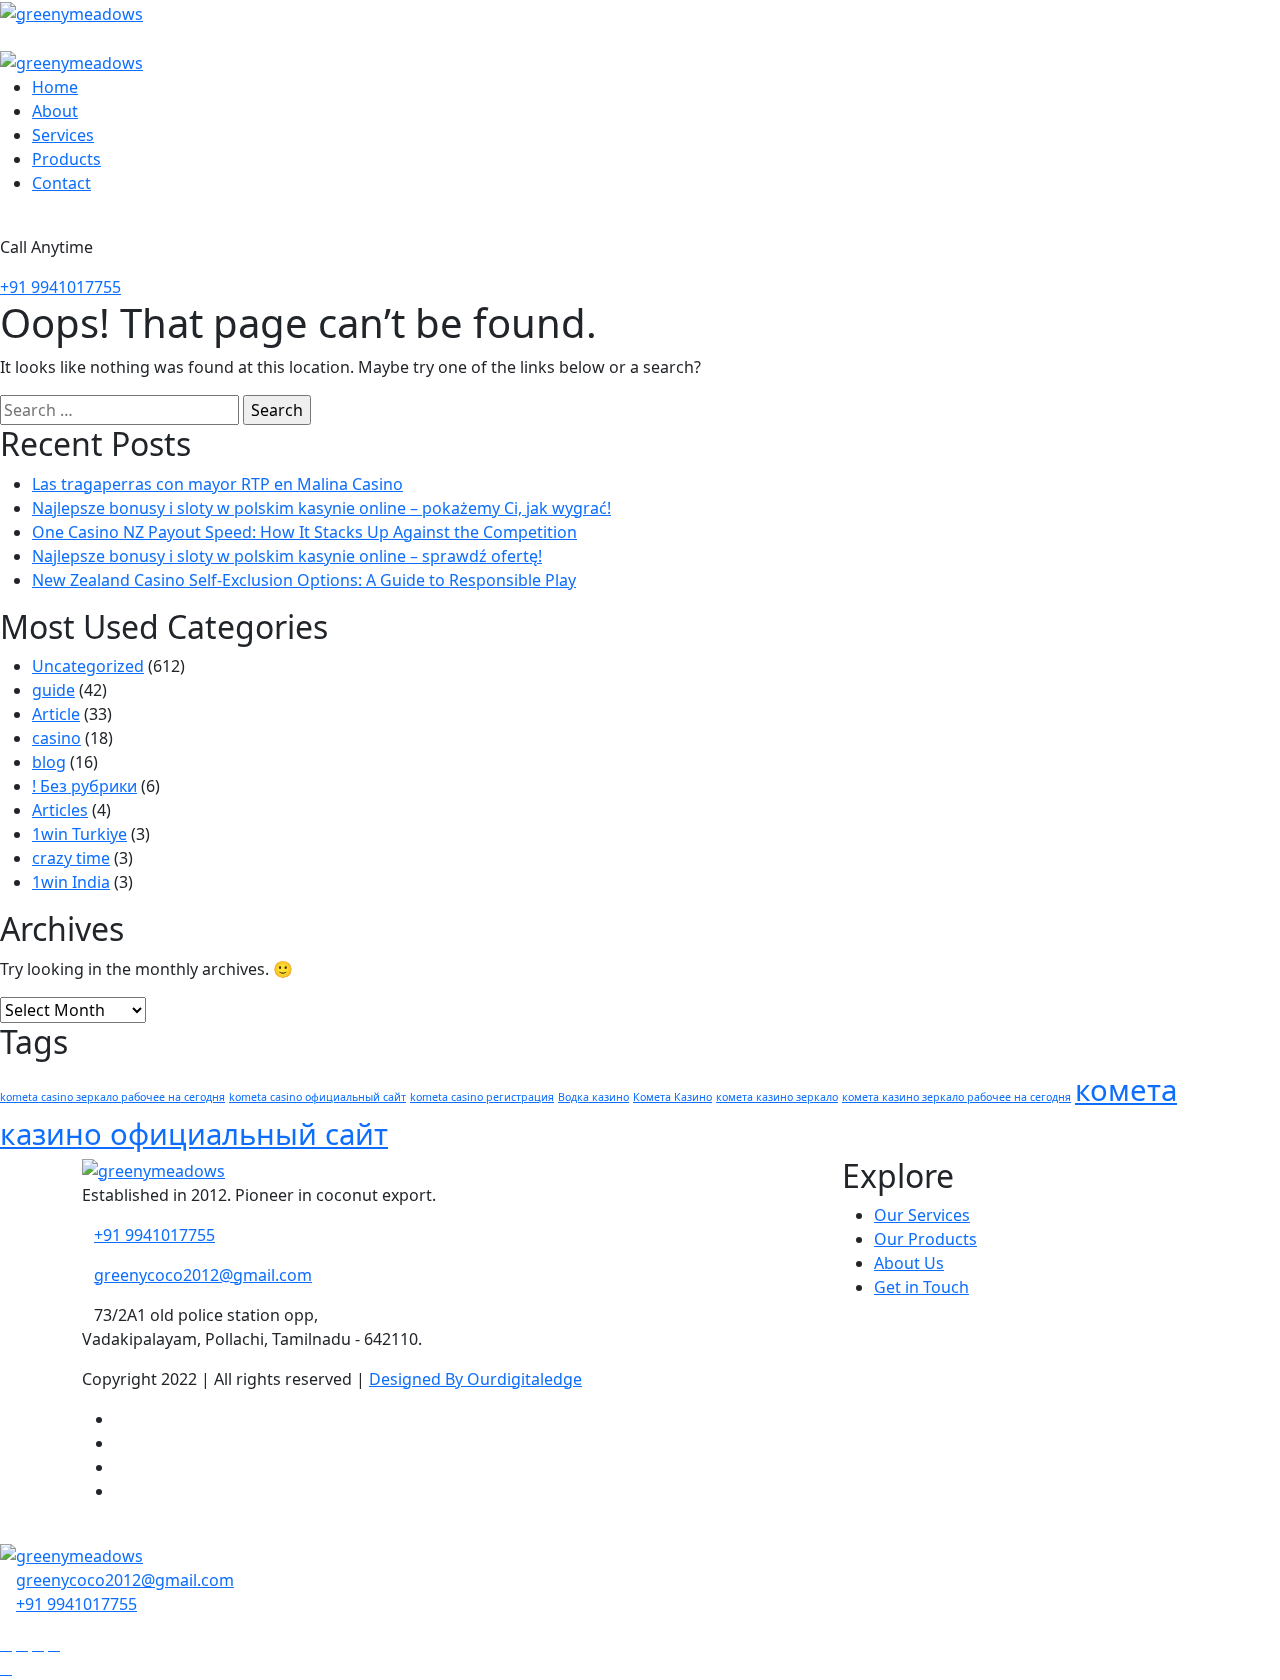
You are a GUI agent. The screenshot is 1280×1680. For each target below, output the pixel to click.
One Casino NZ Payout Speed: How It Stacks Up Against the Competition (304, 532)
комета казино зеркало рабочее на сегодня (956, 1097)
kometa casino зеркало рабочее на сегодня (112, 1097)
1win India (71, 882)
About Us (909, 1263)
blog (49, 762)
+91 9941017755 (60, 287)
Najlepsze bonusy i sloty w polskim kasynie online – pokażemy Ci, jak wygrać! (321, 508)
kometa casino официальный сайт (317, 1097)
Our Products (925, 1239)
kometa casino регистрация (482, 1097)
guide (53, 690)
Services (63, 135)
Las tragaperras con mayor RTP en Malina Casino (217, 484)
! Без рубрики (84, 786)
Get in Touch (921, 1287)
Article (56, 714)
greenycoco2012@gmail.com (203, 1275)
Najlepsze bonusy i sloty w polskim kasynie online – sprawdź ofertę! (287, 556)
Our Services (922, 1215)
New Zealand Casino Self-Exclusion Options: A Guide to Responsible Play (304, 580)
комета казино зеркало (777, 1097)
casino (56, 738)
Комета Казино (672, 1097)
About (55, 111)
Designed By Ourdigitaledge (475, 1379)
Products (66, 159)
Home (55, 87)
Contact (61, 183)
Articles (60, 810)
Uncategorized (88, 666)
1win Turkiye (79, 834)
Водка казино (593, 1097)
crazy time (71, 858)
